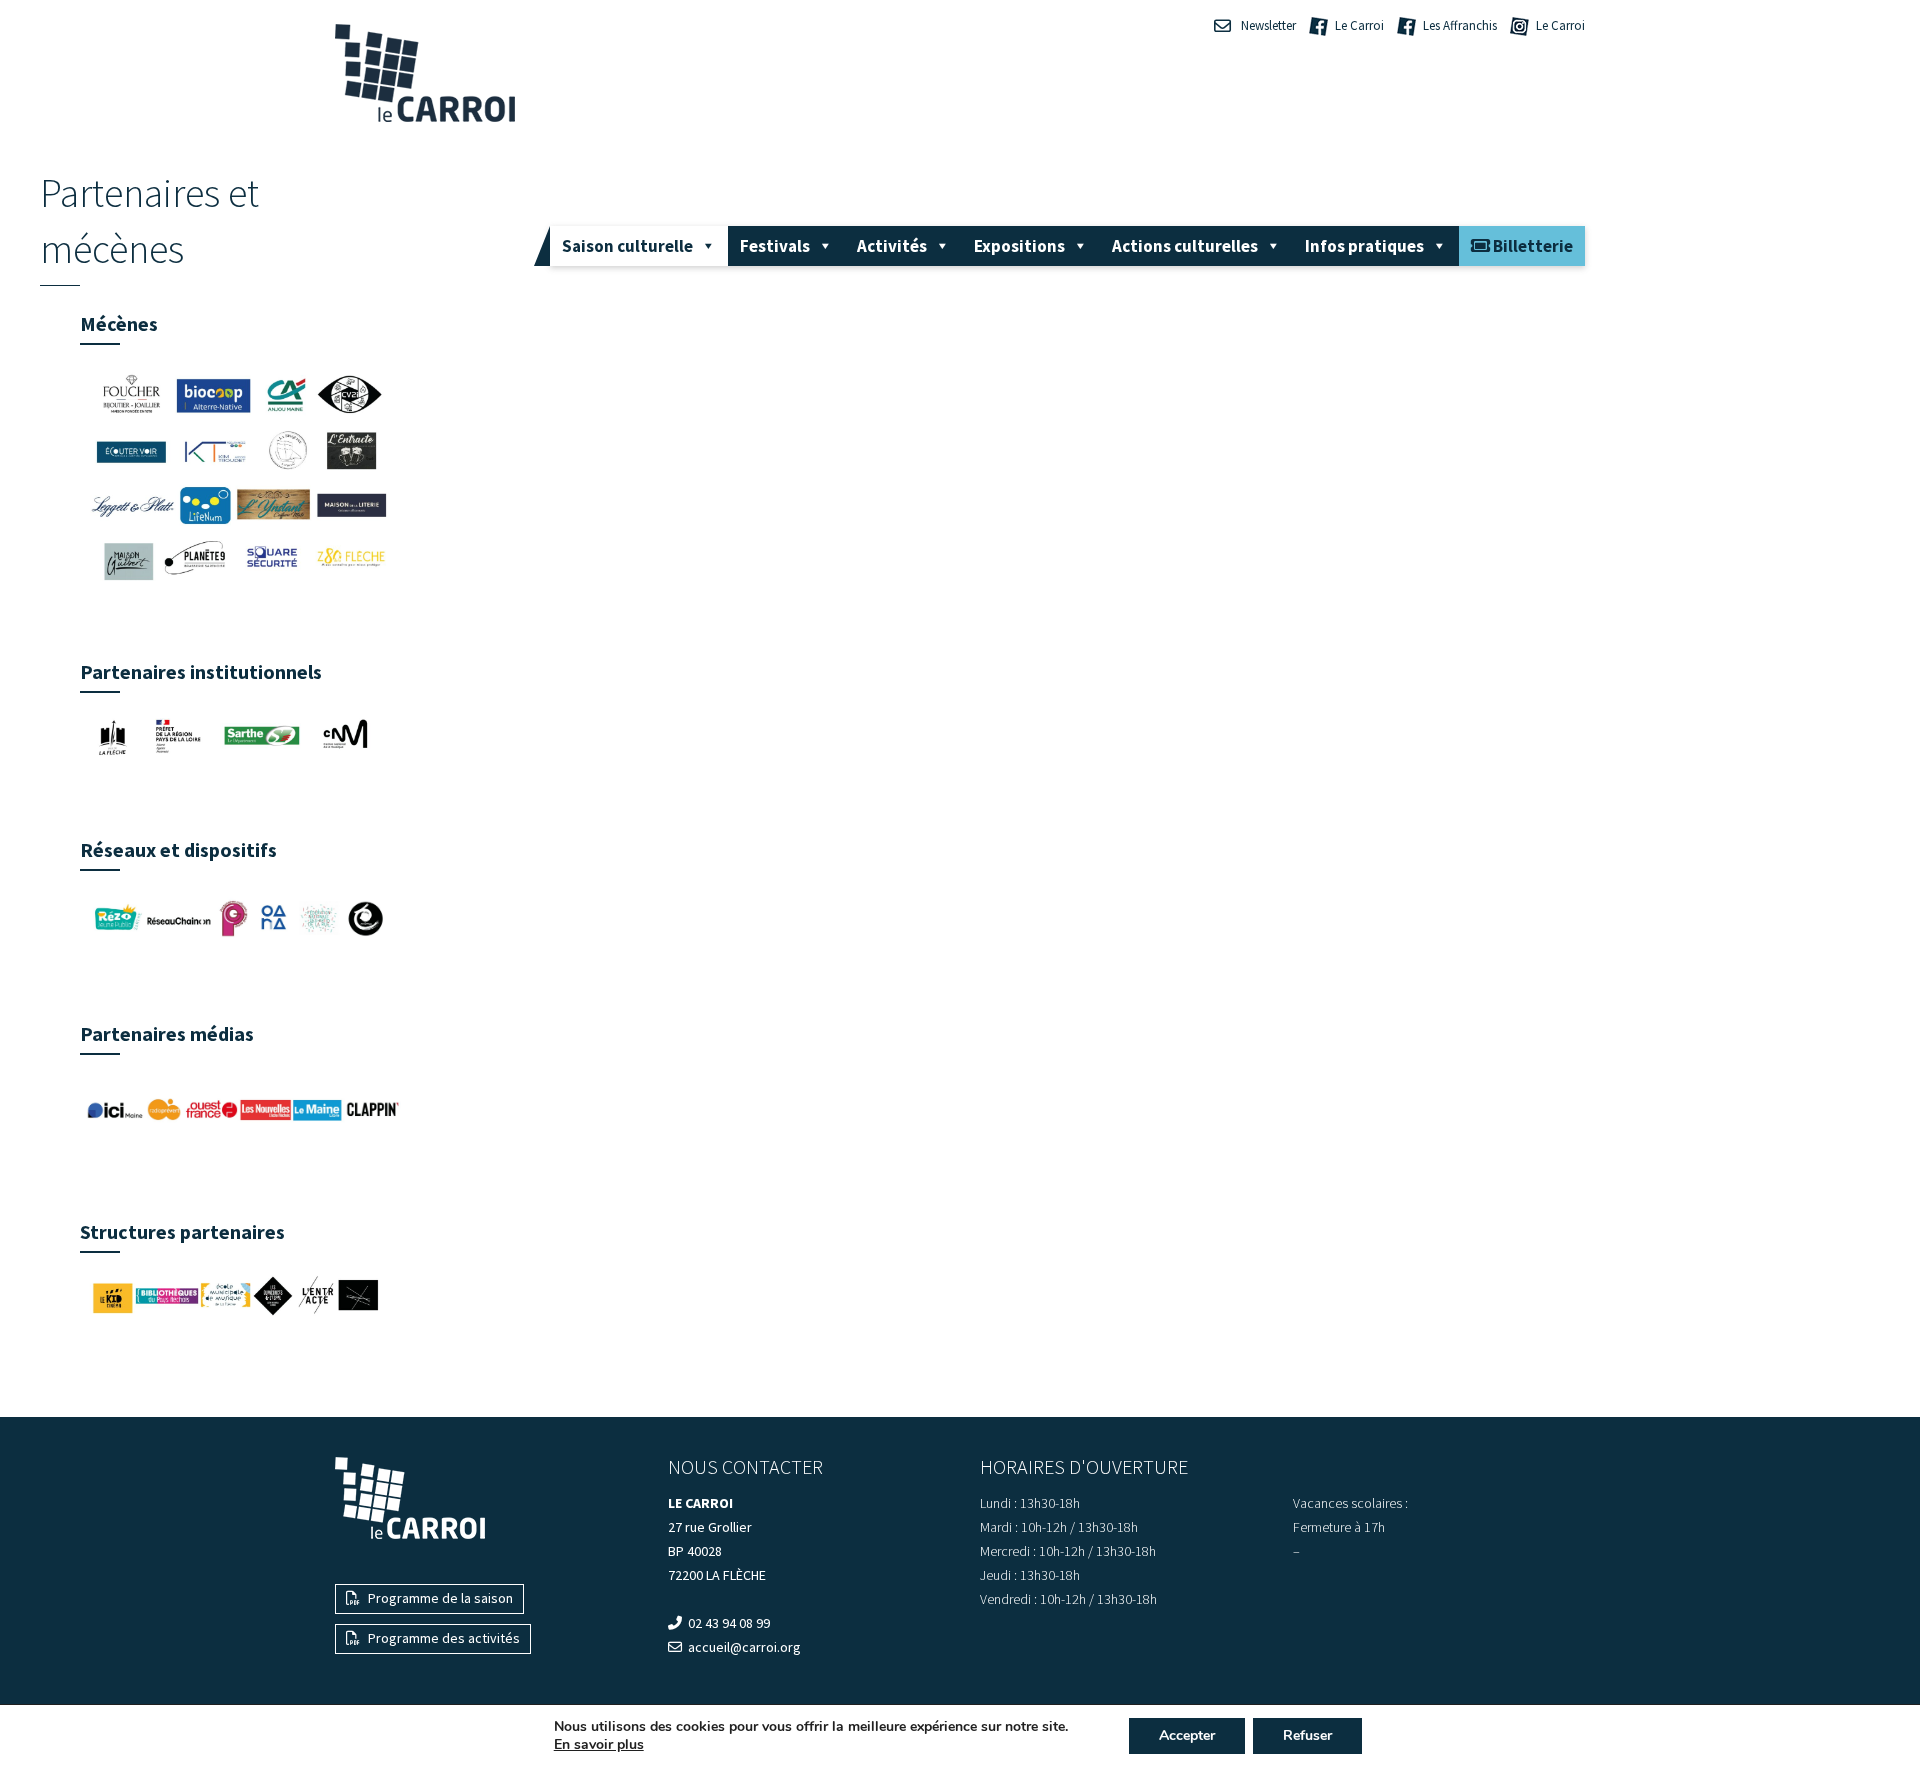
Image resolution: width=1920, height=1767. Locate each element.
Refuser (1307, 1735)
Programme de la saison (439, 1598)
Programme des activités (442, 1638)
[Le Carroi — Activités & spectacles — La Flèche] (425, 73)
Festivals (775, 246)
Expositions (1019, 246)
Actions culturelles (1185, 246)
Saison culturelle (627, 246)
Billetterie (1531, 246)
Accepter (1187, 1735)
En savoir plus (599, 1745)
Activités (892, 246)
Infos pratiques (1364, 246)
